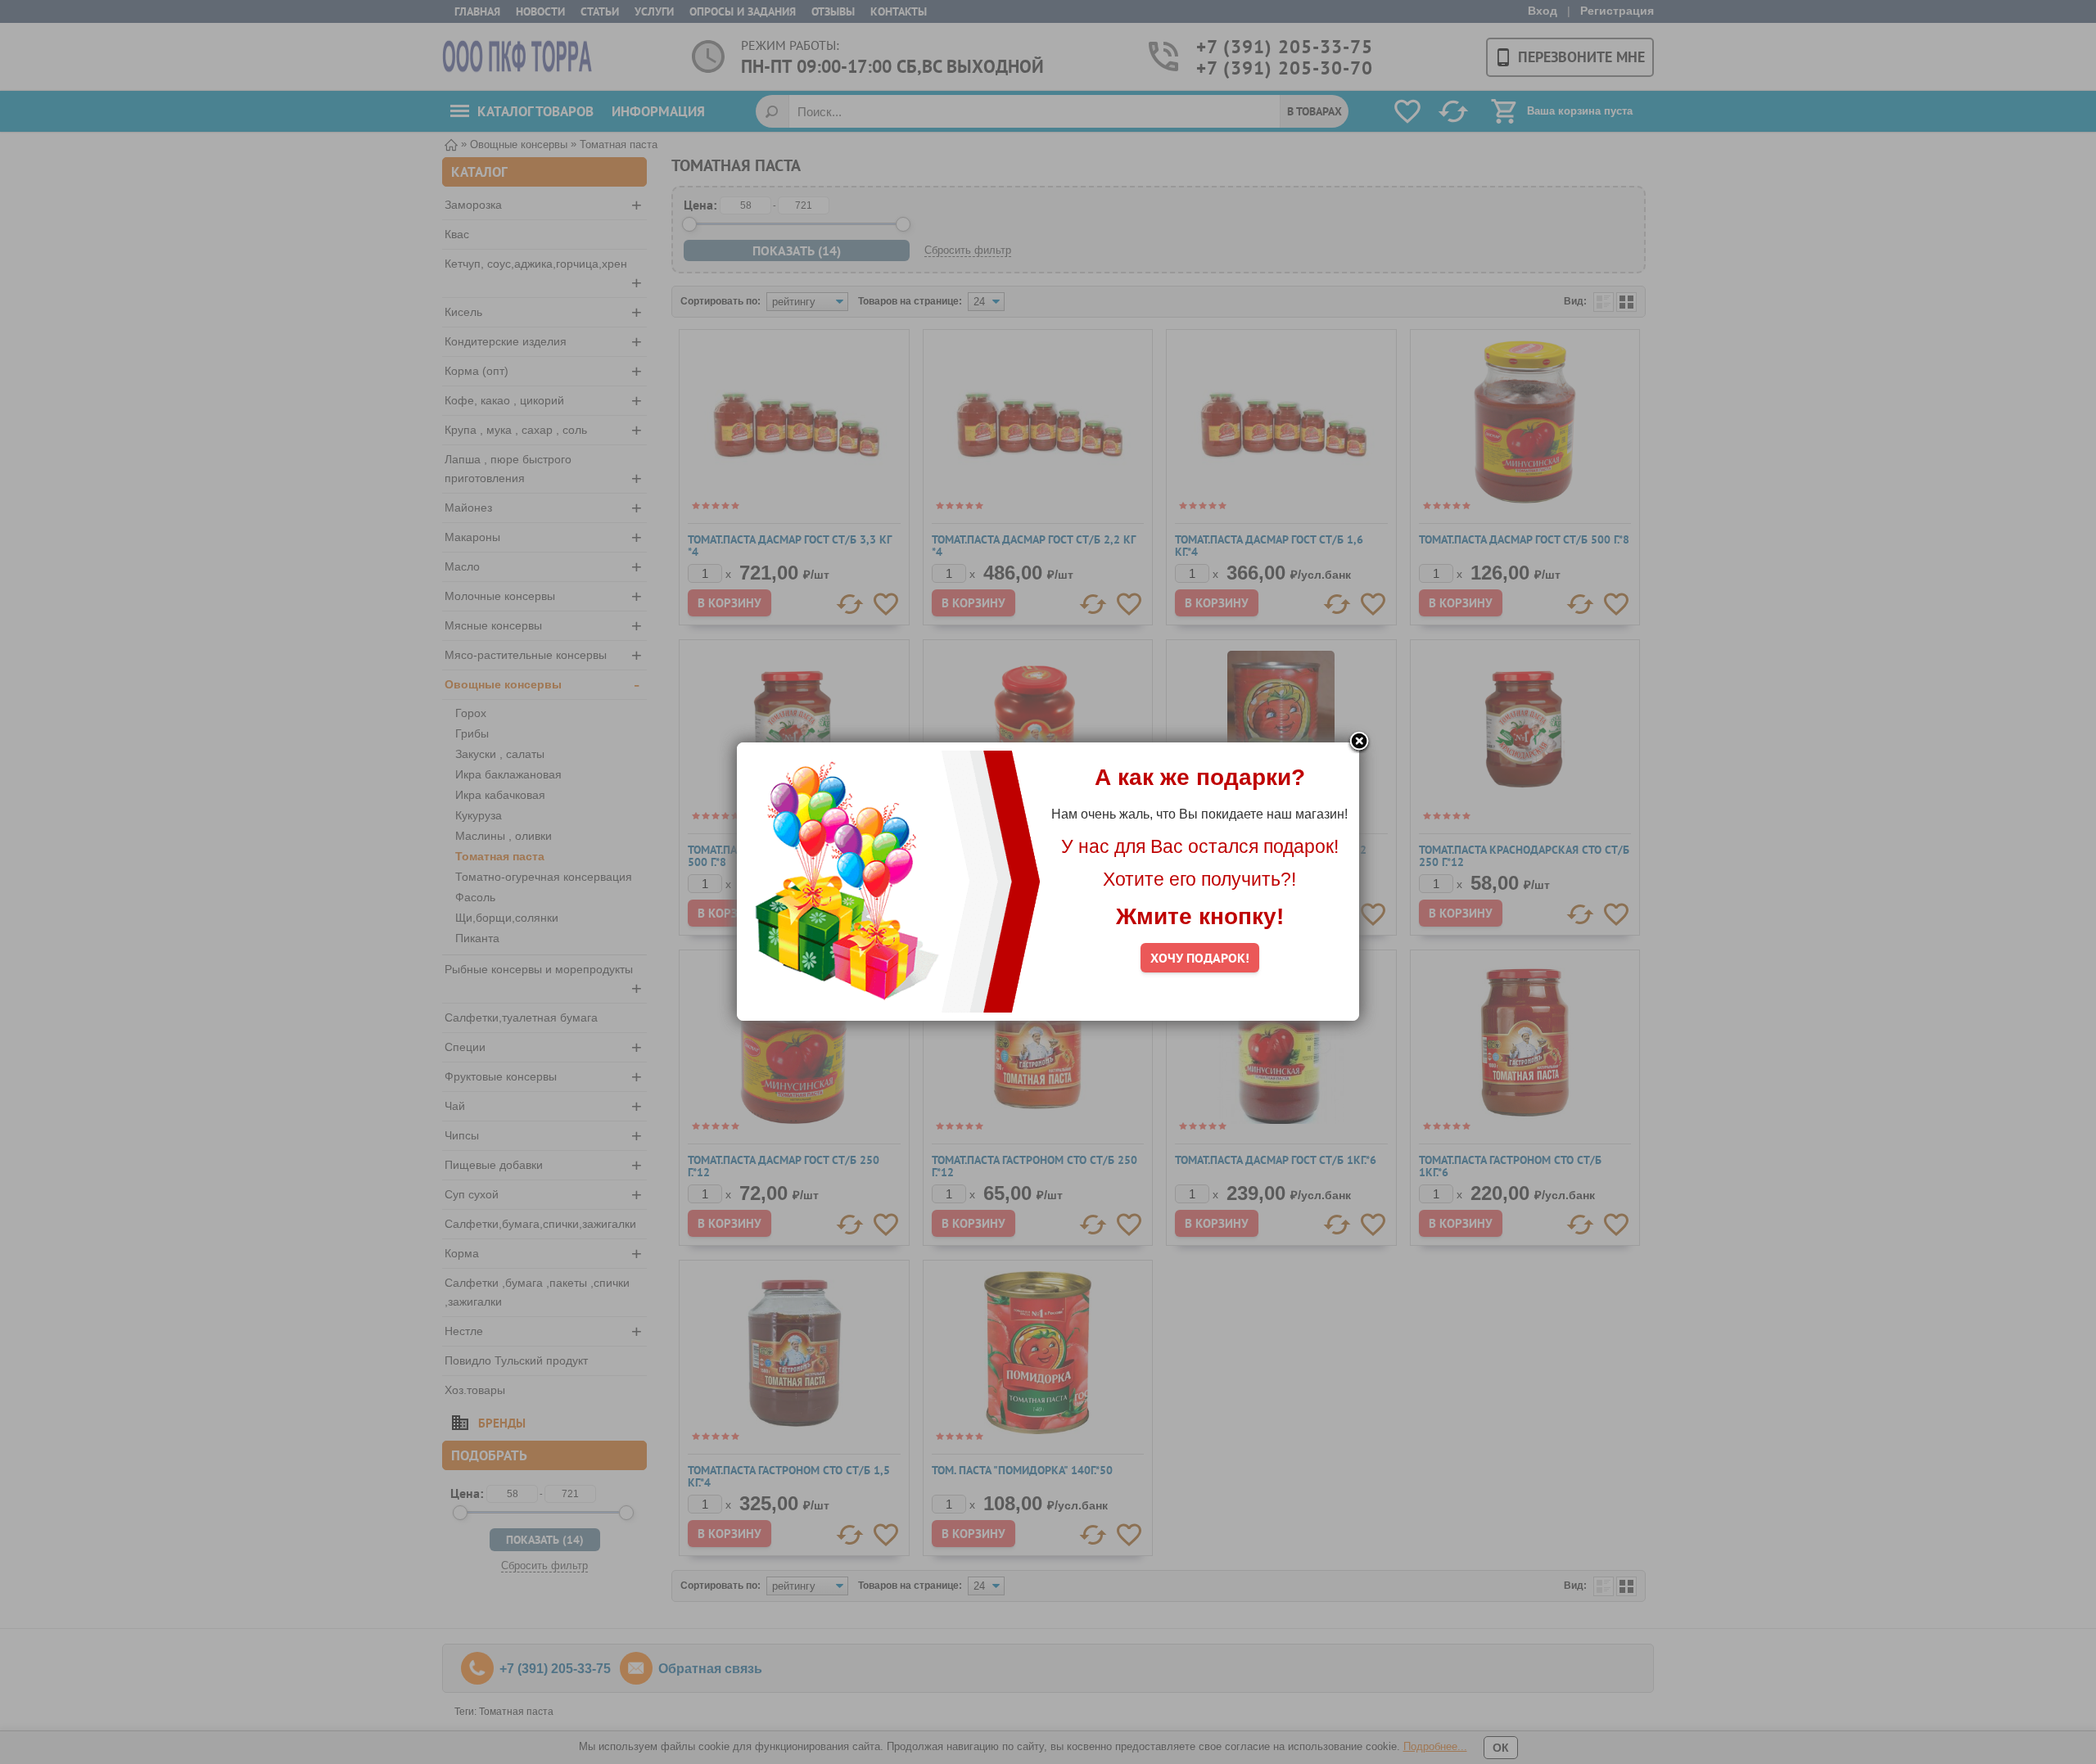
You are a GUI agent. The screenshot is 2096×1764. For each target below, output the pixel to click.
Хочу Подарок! (1200, 958)
